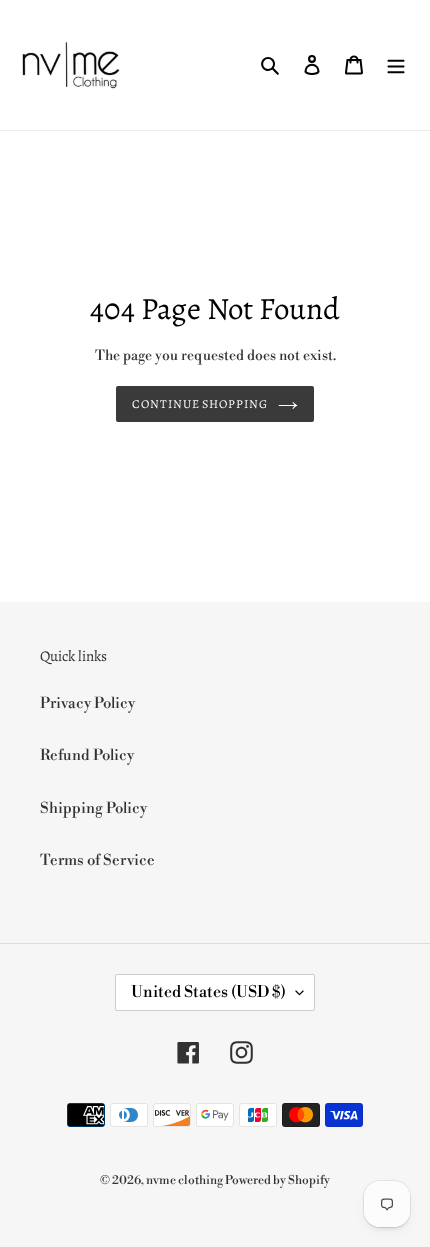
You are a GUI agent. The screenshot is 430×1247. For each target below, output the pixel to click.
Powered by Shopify (277, 1180)
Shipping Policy (93, 808)
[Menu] (396, 65)
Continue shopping (200, 404)
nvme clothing (185, 1180)
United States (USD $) (208, 992)
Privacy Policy (87, 703)
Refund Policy (87, 755)
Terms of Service (97, 860)
